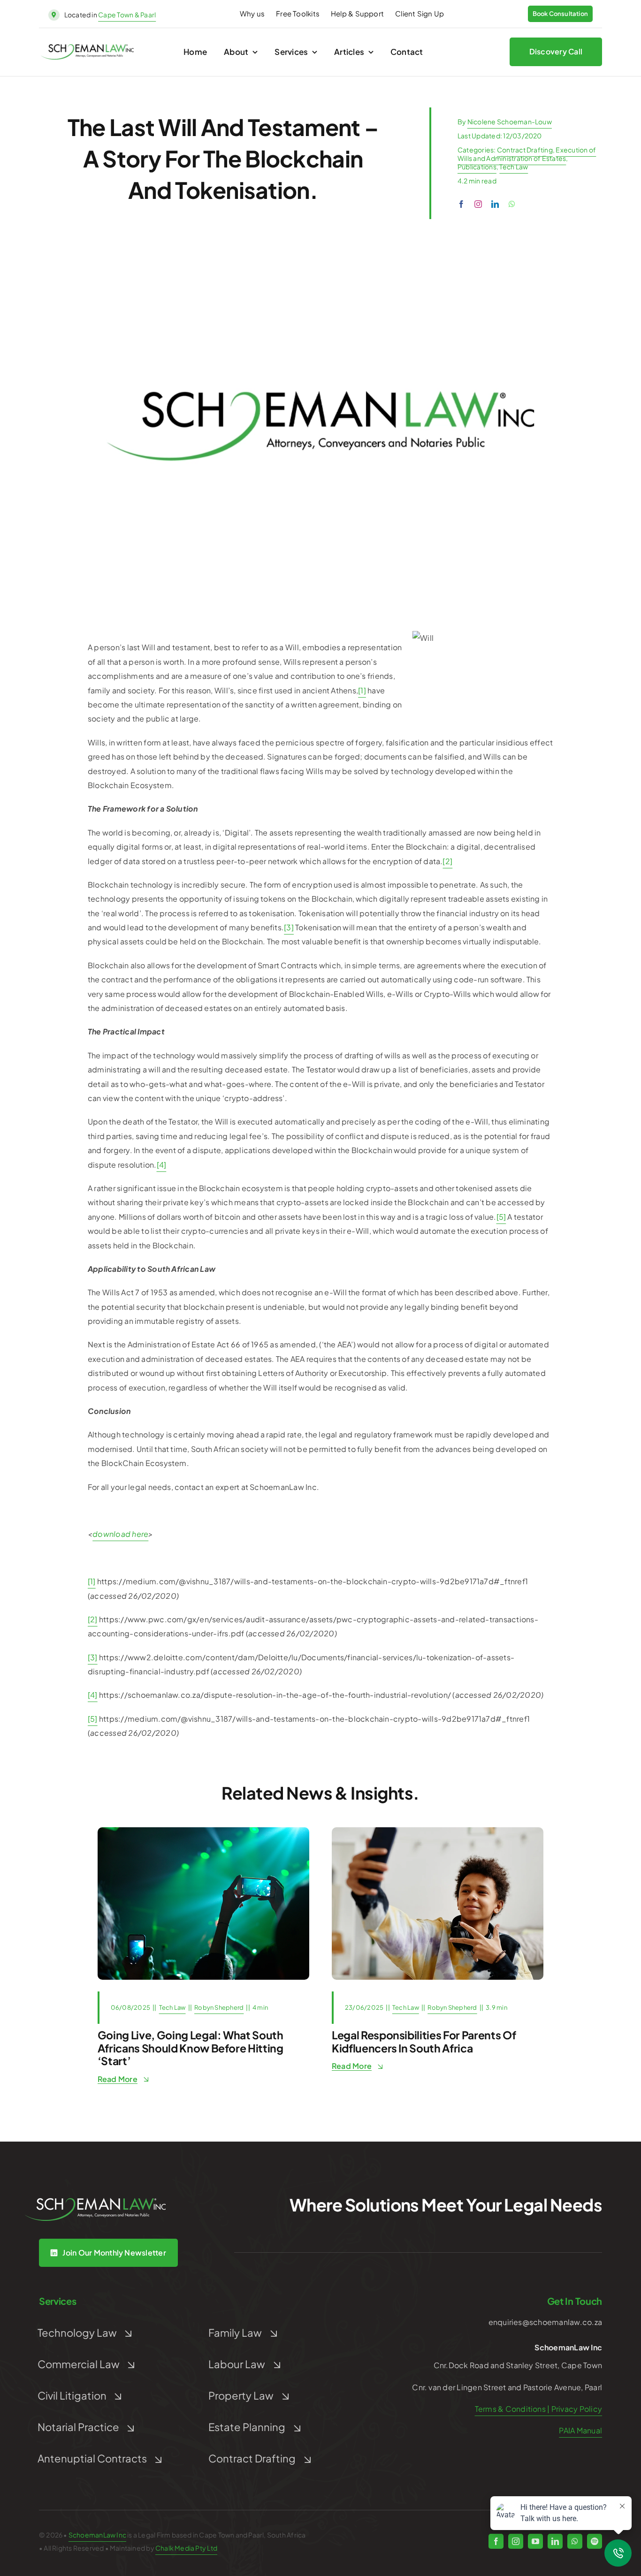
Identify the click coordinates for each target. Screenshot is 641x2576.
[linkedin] (495, 204)
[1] (362, 690)
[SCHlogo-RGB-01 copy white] (95, 2201)
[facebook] (461, 204)
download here (120, 1534)
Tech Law (514, 167)
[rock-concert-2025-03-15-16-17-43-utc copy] (203, 1831)
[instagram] (478, 204)
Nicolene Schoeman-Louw (510, 122)
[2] (447, 861)
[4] (162, 1165)
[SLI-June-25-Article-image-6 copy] (438, 1831)
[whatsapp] (512, 204)
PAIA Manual (580, 2430)
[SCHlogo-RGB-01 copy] (87, 48)
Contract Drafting (525, 150)
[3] (289, 927)
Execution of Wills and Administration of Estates (527, 154)
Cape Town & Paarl (127, 15)
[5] (501, 1217)
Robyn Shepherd (219, 2007)
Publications (477, 167)
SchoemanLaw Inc (97, 2535)
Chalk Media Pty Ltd (186, 2548)
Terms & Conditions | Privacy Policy (538, 2409)
